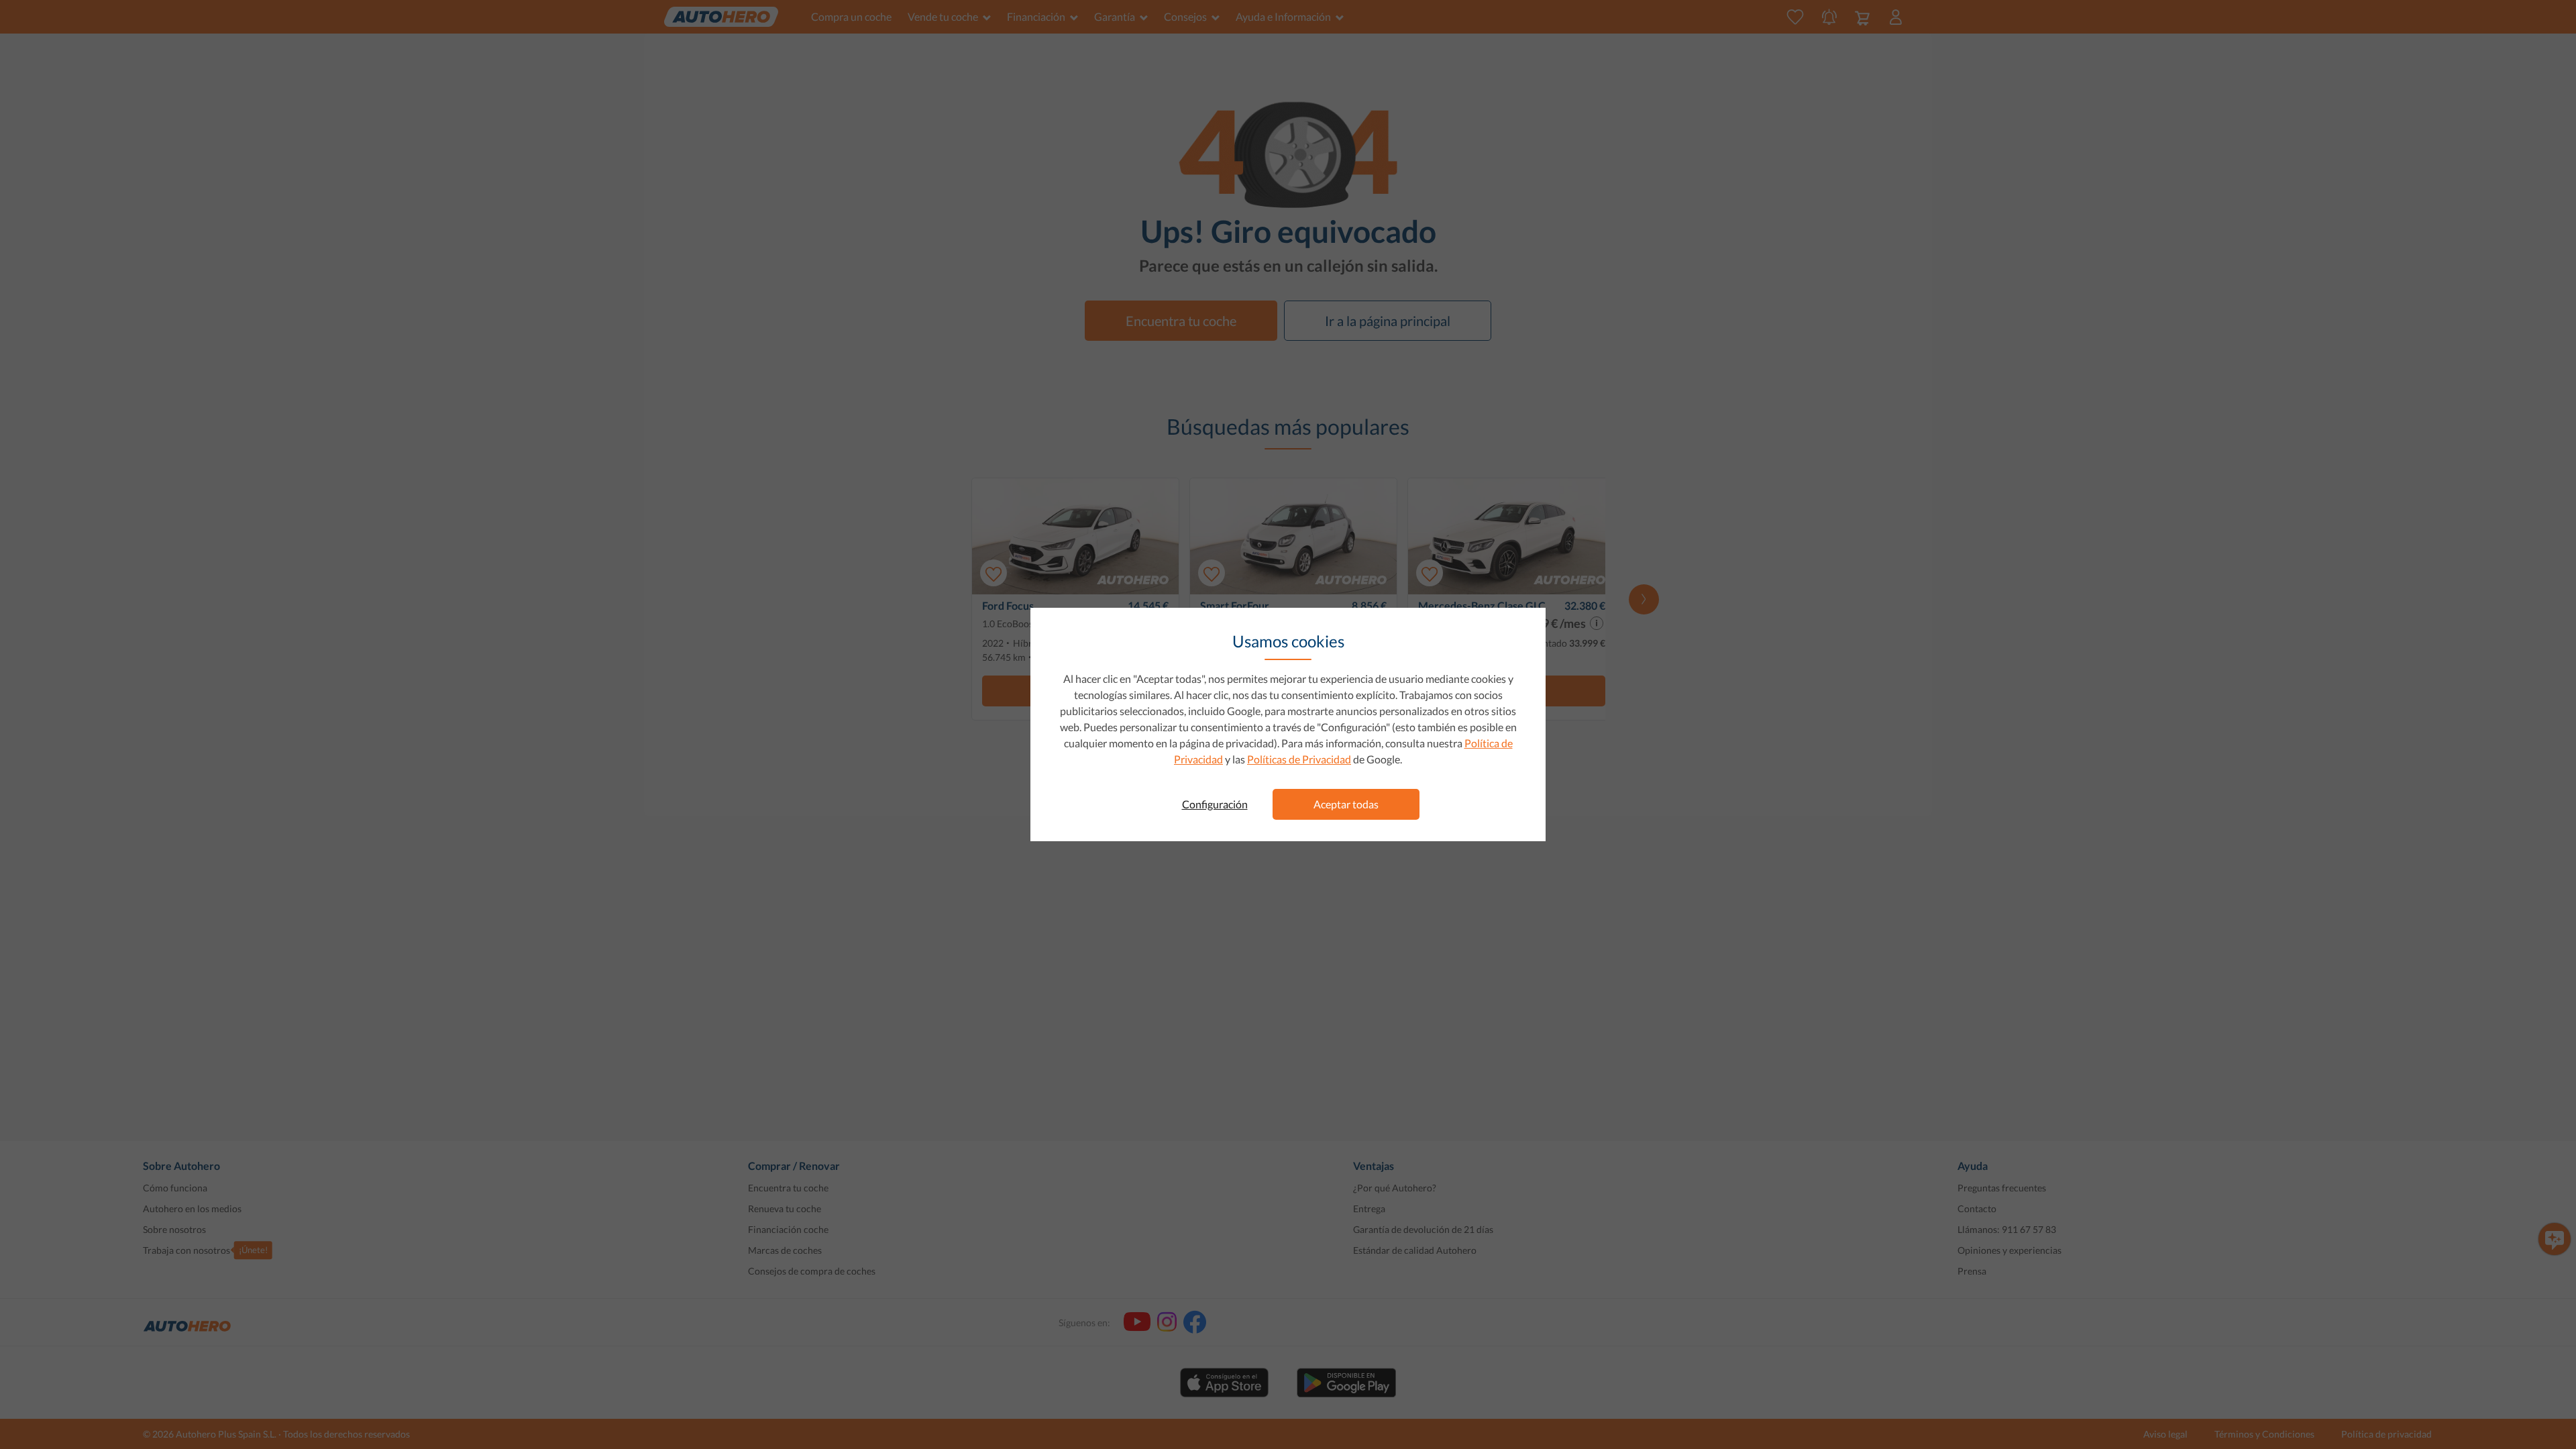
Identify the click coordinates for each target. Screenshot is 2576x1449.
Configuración (1215, 804)
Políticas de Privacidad (1299, 759)
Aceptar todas (1346, 804)
